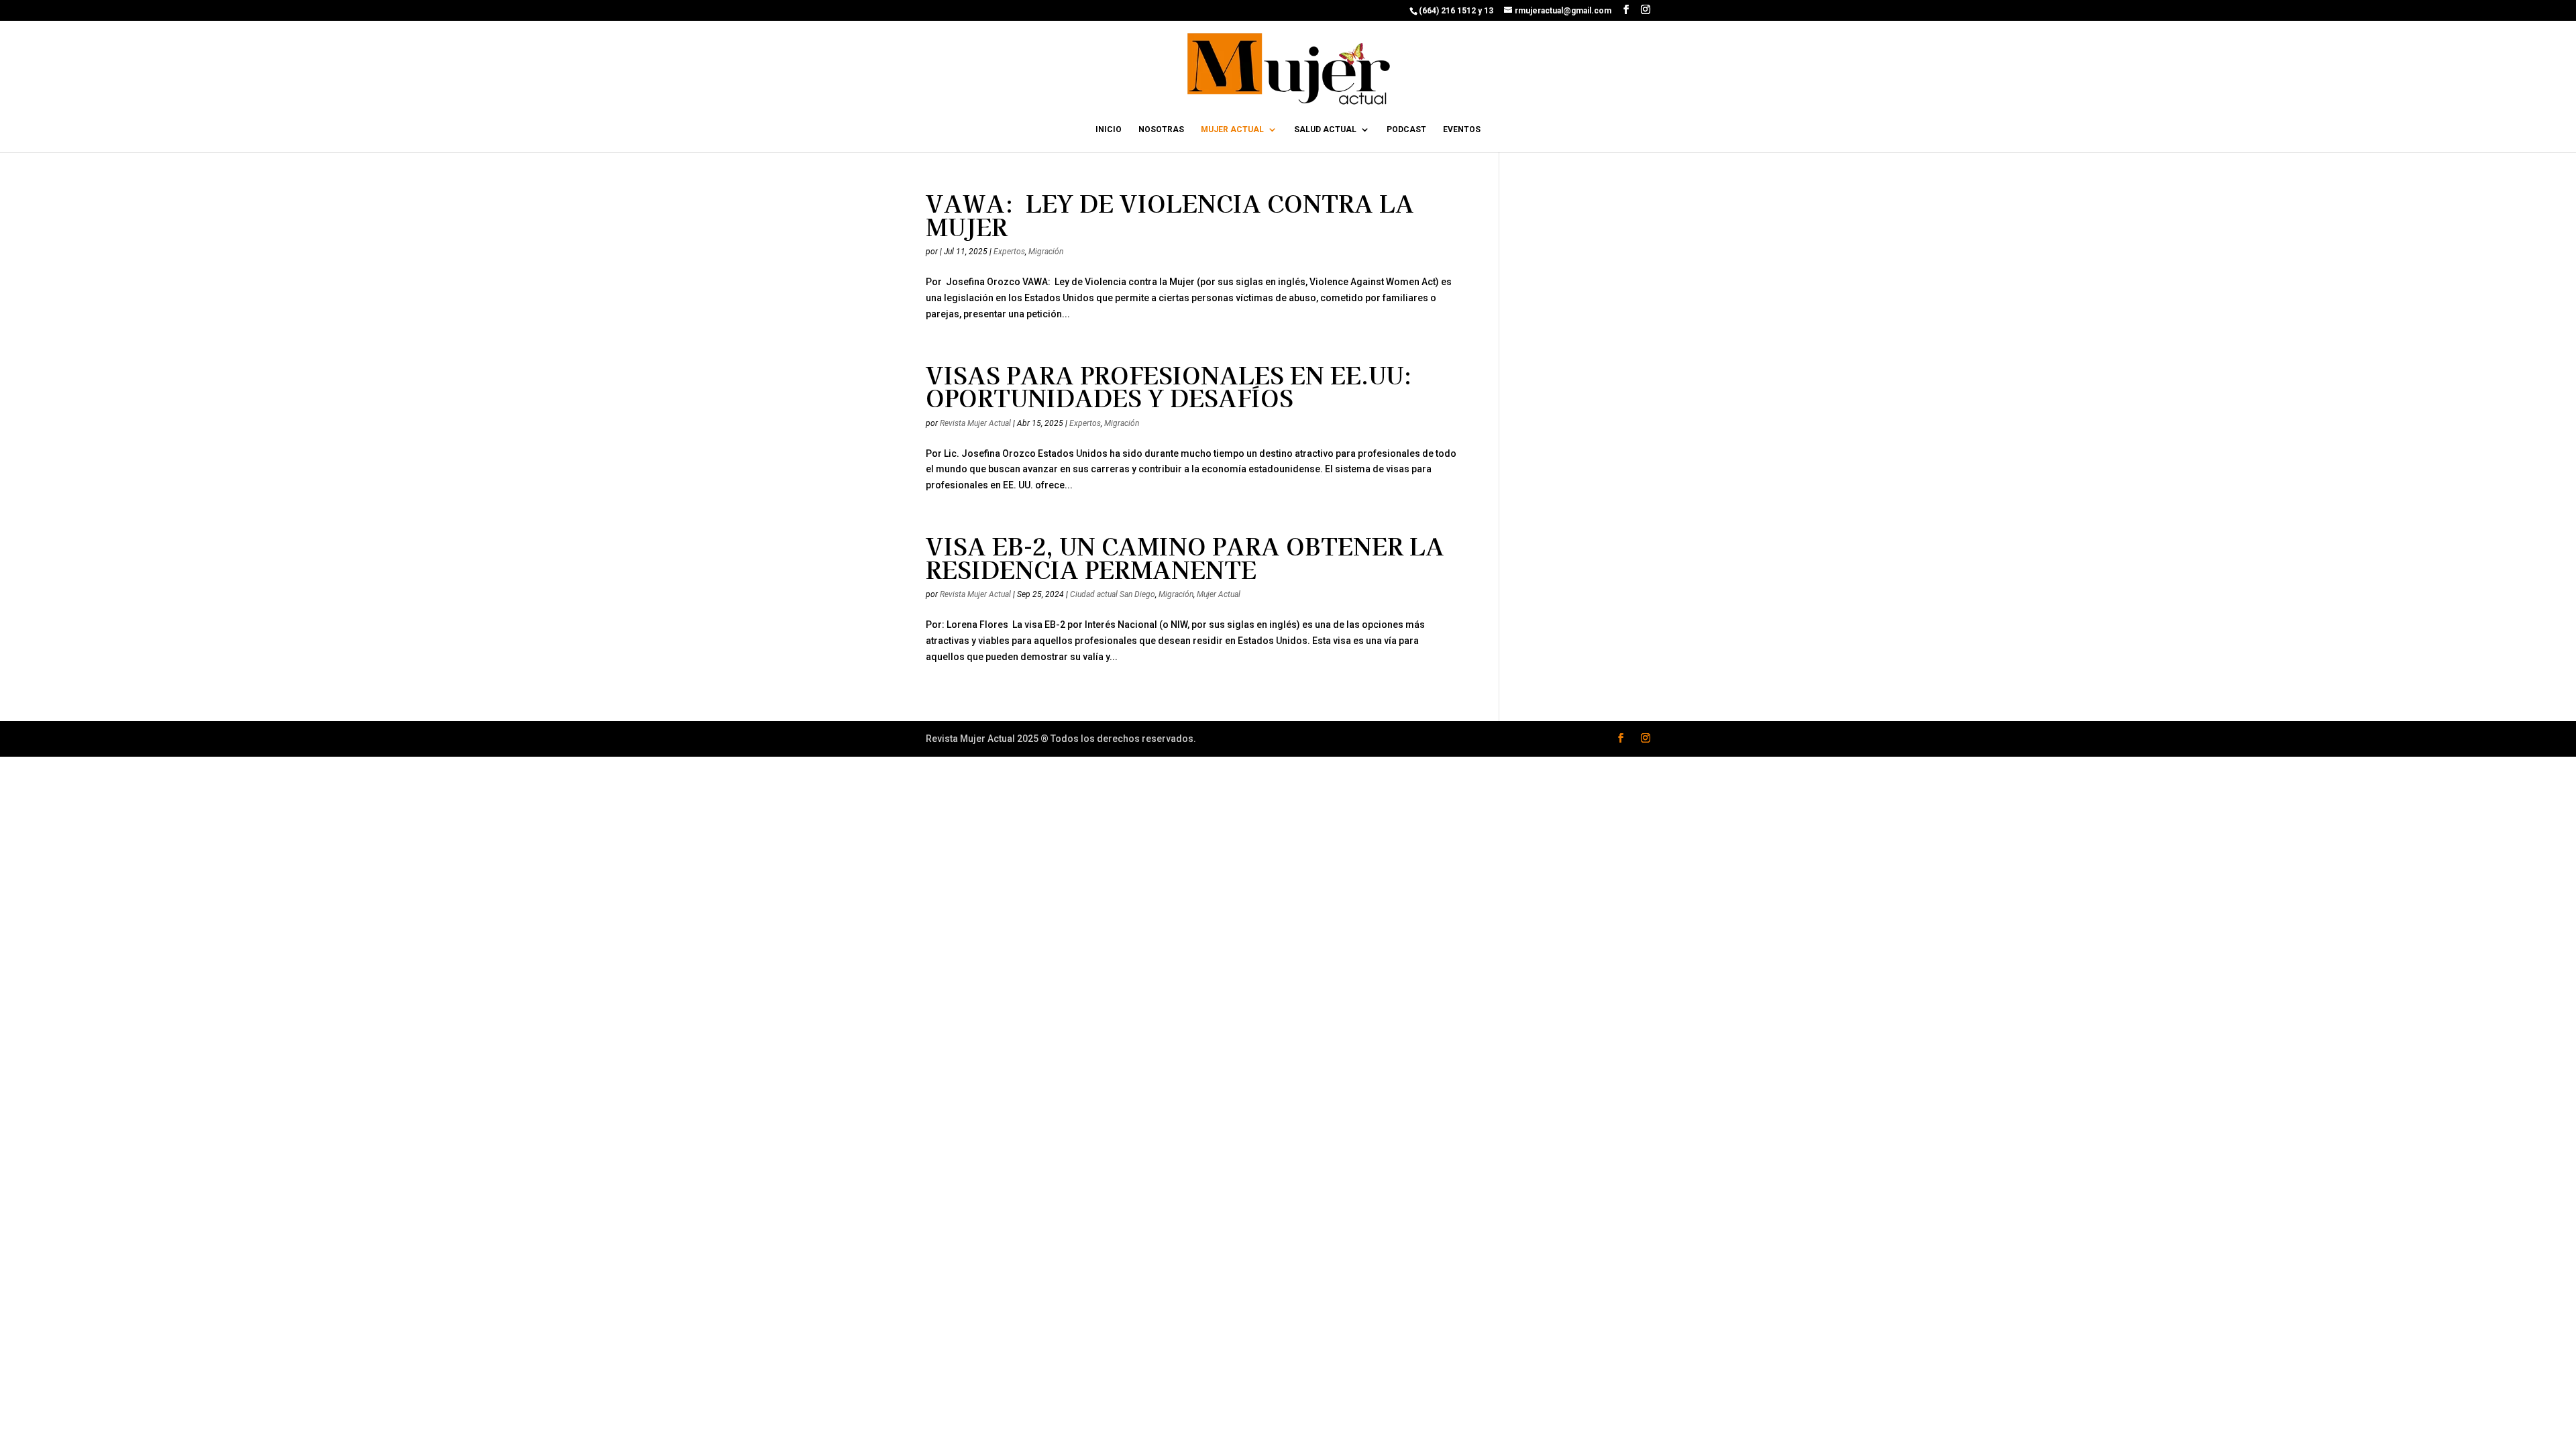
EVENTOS (1462, 129)
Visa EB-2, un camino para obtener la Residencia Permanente (1185, 557)
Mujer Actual (1219, 594)
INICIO (1109, 129)
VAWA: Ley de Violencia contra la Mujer (1170, 214)
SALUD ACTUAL (1325, 129)
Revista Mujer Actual (975, 423)
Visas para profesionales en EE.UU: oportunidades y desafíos (1169, 386)
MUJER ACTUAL (1232, 129)
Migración (1046, 252)
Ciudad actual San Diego (1113, 594)
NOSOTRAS (1161, 129)
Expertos (1009, 252)
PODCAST (1406, 129)
